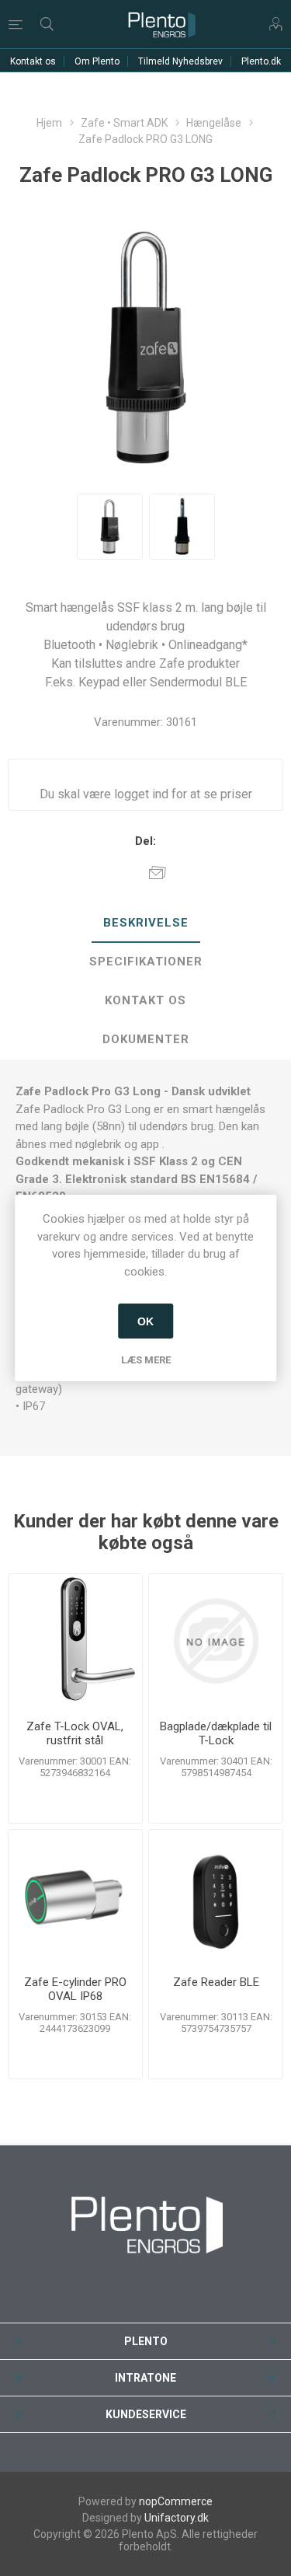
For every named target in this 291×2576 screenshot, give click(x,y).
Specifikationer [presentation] (146, 962)
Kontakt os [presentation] (145, 1000)
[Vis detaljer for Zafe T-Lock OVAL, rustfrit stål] (75, 1641)
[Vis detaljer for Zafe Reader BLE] (216, 1897)
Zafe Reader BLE (216, 1982)
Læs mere (146, 1360)
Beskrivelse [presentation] (146, 923)
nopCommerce (176, 2501)
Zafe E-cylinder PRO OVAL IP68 (75, 1989)
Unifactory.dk (177, 2518)
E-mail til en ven (158, 872)
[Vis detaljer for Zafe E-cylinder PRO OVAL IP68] (75, 1897)
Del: (145, 841)
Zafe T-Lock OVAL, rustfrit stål (75, 1733)
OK (145, 1321)
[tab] (145, 923)
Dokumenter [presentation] (146, 1039)
